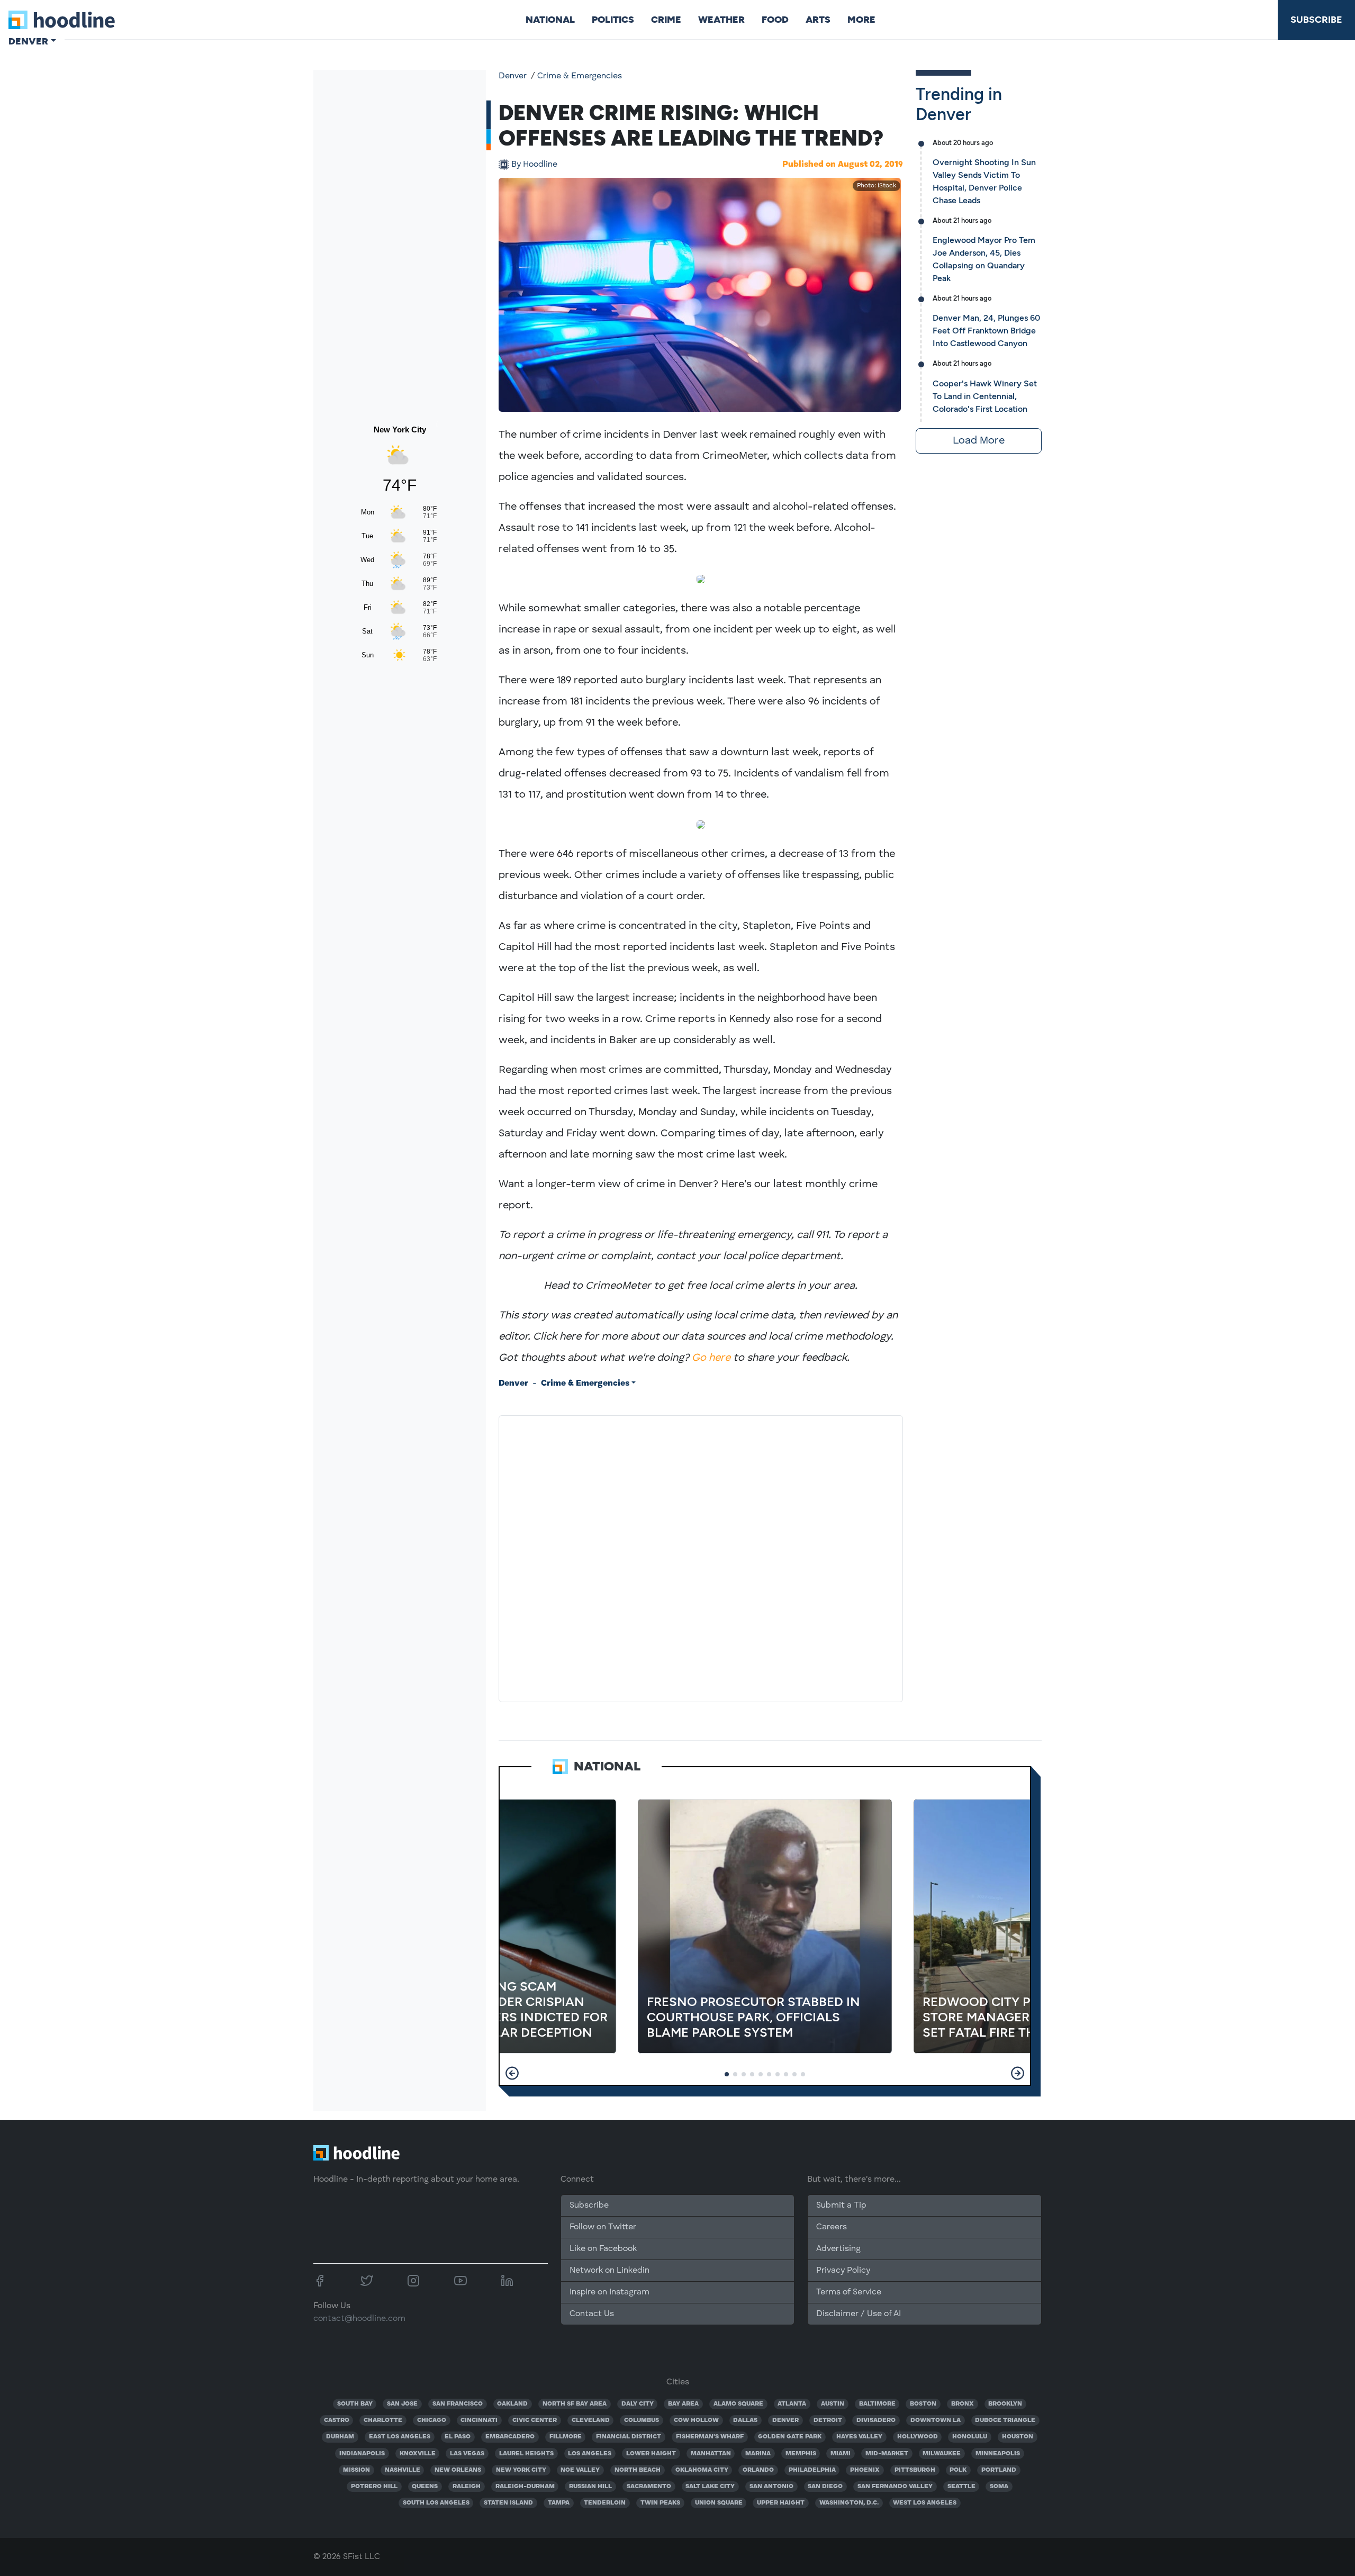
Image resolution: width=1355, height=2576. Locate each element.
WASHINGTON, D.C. (849, 2503)
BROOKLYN (1005, 2404)
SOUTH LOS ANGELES (436, 2503)
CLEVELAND (591, 2420)
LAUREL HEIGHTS (526, 2454)
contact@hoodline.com (359, 2319)
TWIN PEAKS (660, 2503)
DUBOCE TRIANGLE (1005, 2420)
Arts (818, 20)
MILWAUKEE (942, 2454)
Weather (721, 20)
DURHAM (340, 2437)
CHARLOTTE (383, 2420)
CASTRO (337, 2420)
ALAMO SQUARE (738, 2404)
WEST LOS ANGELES (925, 2503)
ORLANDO (758, 2470)
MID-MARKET (887, 2454)
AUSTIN (833, 2404)
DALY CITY (638, 2404)
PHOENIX (865, 2470)
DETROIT (828, 2420)
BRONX (963, 2404)
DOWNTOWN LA (936, 2420)
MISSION (356, 2470)
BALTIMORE (877, 2404)
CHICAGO (432, 2420)
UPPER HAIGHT (781, 2503)
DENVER (785, 2420)
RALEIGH (467, 2487)
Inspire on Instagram (609, 2292)
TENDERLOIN (605, 2503)
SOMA (999, 2487)
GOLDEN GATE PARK (790, 2437)
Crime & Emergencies (580, 76)
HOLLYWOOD (918, 2437)
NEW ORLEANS (458, 2470)
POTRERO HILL (374, 2487)
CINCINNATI (479, 2420)
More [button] (861, 20)
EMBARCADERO (510, 2437)
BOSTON (923, 2404)
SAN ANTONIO (771, 2487)
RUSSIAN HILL (590, 2487)
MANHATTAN (711, 2454)
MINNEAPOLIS (998, 2454)
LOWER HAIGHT (651, 2454)
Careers (832, 2227)
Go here (711, 1358)
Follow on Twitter (603, 2227)
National (550, 20)
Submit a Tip (841, 2206)
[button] (512, 2073)
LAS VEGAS (467, 2454)
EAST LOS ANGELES (400, 2437)
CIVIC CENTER (535, 2420)
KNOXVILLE (418, 2454)
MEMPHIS (801, 2454)
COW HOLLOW (696, 2420)
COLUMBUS (642, 2420)
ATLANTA (792, 2404)
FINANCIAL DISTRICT (629, 2437)
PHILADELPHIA (812, 2470)
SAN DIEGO (825, 2487)
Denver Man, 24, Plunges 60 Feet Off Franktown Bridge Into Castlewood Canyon (986, 331)
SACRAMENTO (649, 2487)
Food (775, 20)
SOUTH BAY (355, 2404)
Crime (666, 20)
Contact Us (592, 2314)
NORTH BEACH (638, 2470)
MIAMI (841, 2454)
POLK (958, 2470)
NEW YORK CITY (521, 2470)
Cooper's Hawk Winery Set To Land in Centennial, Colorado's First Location (985, 396)
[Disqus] (701, 1557)
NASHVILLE (403, 2470)
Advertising (838, 2249)
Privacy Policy (843, 2271)
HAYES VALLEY (859, 2437)
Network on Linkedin (609, 2271)
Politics (613, 20)
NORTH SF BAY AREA (575, 2404)
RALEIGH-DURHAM (525, 2487)
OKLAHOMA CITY (702, 2470)
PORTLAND (999, 2470)
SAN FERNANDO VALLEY (895, 2487)
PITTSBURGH (915, 2470)
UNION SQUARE (719, 2503)
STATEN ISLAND (508, 2503)
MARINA (758, 2454)
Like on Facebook (603, 2249)
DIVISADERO (876, 2420)
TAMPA (559, 2503)
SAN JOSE (402, 2404)
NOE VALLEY (580, 2470)
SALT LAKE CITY (710, 2487)
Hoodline (534, 165)
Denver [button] (28, 41)
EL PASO (458, 2437)
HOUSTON (1018, 2437)
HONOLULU (970, 2437)
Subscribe (1316, 20)
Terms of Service (849, 2292)
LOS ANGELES (590, 2454)
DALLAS (745, 2420)
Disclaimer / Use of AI (859, 2314)
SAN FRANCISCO (458, 2404)
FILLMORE (566, 2437)
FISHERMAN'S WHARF (710, 2437)
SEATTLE (961, 2487)
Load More (979, 441)
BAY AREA (683, 2404)
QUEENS (425, 2487)
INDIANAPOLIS (362, 2454)
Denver (513, 76)
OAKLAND (512, 2404)
